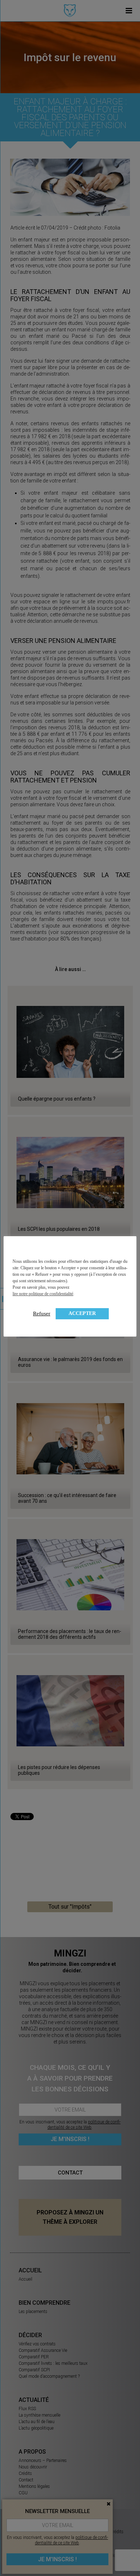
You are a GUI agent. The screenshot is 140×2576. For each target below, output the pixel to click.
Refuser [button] (42, 1314)
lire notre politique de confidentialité (43, 1294)
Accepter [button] (82, 1313)
